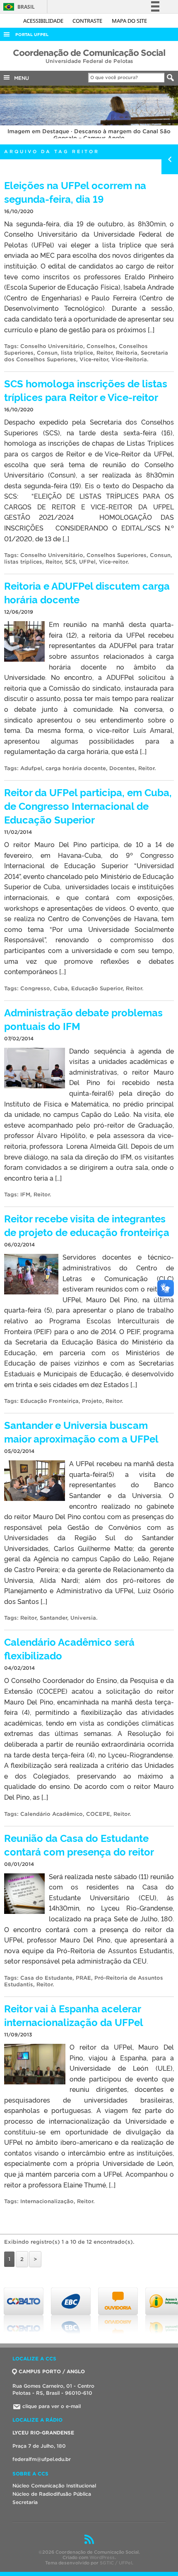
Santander (53, 1618)
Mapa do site (129, 21)
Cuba (61, 988)
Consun (47, 353)
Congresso (35, 988)
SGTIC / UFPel (116, 2563)
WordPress (102, 2557)
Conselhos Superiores (117, 555)
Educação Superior (97, 988)
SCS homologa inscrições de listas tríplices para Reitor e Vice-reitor (86, 390)
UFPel (87, 562)
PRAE (83, 1978)
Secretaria (25, 2502)
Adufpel (31, 768)
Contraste (88, 21)
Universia (83, 1618)
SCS (70, 562)
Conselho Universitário (52, 346)
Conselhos (101, 346)
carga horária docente (76, 768)
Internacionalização (47, 2201)
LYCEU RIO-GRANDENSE (43, 2433)
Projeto (92, 1401)
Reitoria (127, 353)
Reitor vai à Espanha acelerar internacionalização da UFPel (74, 2015)
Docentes (122, 768)
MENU (20, 78)
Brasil (18, 7)
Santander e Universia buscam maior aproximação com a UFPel (81, 1431)
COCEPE (98, 1814)
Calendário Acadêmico (52, 1814)
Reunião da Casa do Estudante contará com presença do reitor (79, 1844)
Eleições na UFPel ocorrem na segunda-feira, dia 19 (75, 192)
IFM (25, 1194)
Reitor (105, 353)
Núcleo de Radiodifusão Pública (52, 2494)
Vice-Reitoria (129, 359)
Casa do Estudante (46, 1978)
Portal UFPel (32, 35)
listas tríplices (23, 562)
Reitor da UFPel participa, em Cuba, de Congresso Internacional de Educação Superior (88, 805)
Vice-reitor (94, 359)
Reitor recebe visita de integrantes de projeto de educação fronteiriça (87, 1225)
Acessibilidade (44, 21)
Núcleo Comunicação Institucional (54, 2486)
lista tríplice (77, 353)
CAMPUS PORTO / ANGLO (52, 2371)
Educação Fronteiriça (49, 1401)
